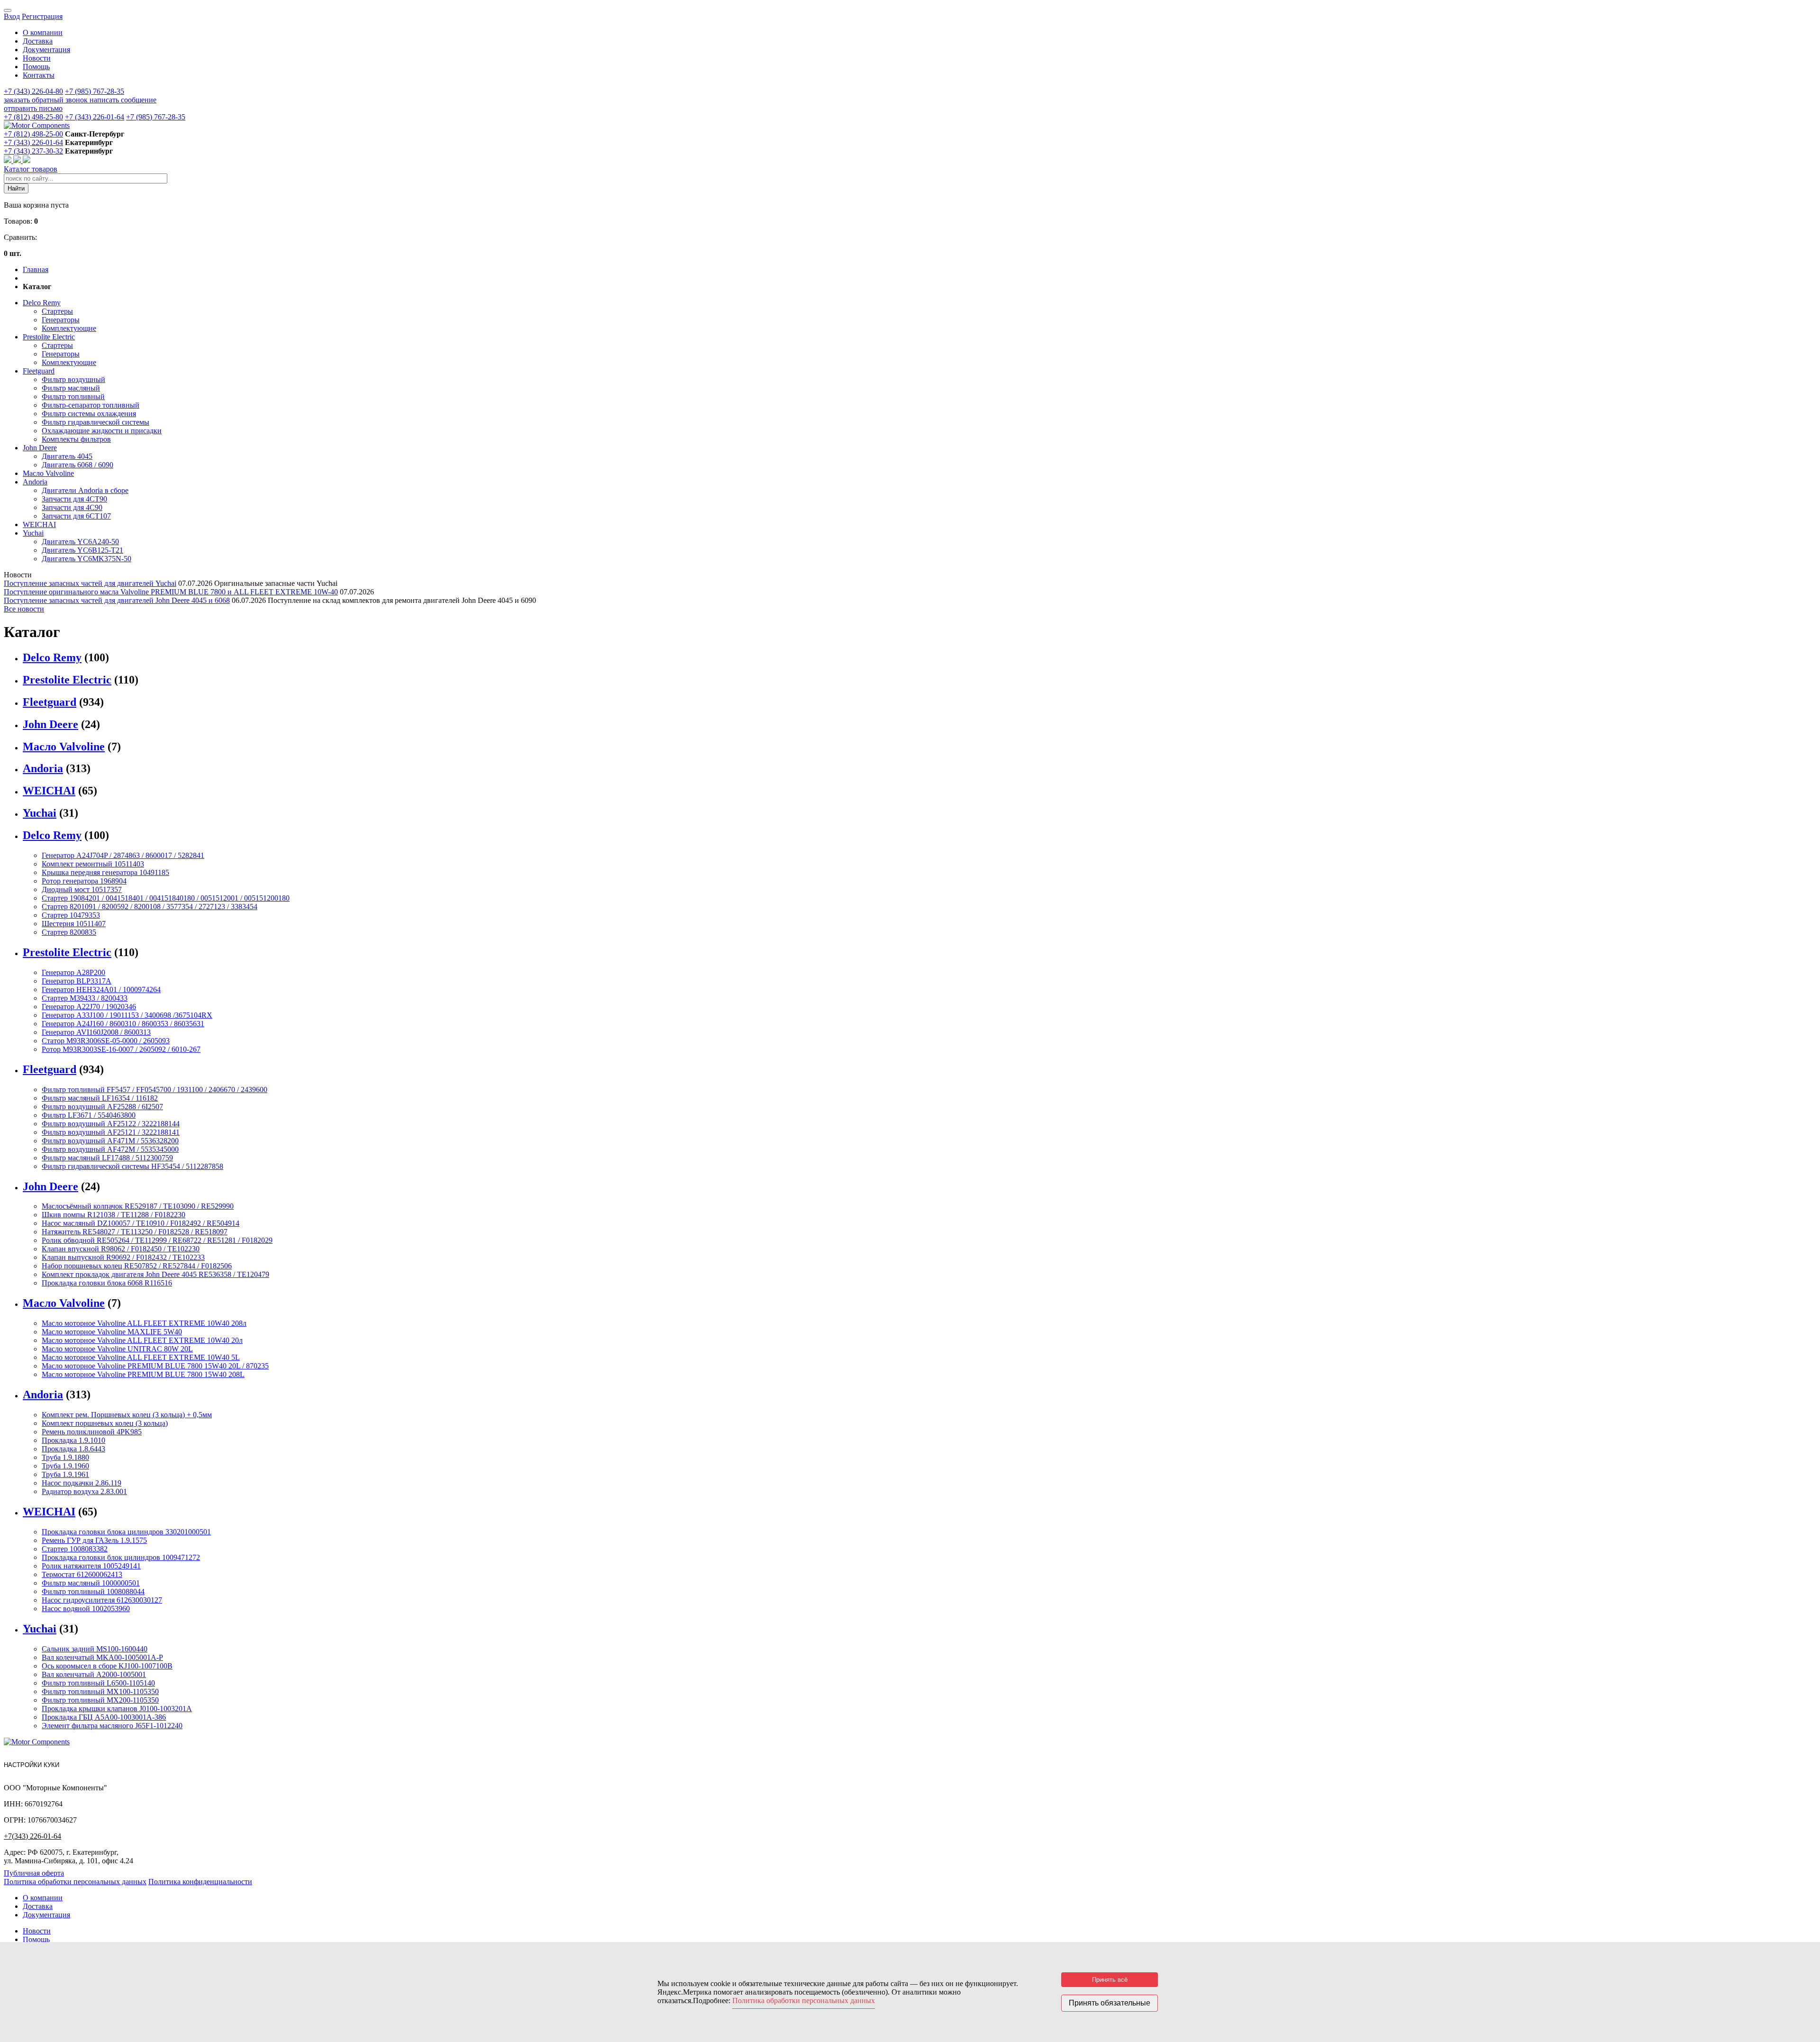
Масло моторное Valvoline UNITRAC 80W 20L (117, 1349)
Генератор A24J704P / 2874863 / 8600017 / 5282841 (123, 855)
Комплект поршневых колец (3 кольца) (105, 1423)
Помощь (36, 67)
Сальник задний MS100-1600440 (95, 1649)
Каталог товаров (31, 169)
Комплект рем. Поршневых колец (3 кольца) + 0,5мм (127, 1415)
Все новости (24, 609)
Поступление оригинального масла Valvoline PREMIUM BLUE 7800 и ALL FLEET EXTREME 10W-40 (171, 592)
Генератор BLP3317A (77, 981)
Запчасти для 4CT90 (74, 499)
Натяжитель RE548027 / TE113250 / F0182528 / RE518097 (135, 1232)
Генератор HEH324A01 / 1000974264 (101, 989)
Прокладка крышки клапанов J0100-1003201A (117, 1709)
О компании (43, 32)
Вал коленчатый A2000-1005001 (94, 1674)
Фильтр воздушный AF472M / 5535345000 (110, 1149)
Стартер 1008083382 (75, 1549)
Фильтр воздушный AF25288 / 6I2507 (102, 1107)
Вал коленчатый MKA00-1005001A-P (102, 1657)
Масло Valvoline (48, 473)
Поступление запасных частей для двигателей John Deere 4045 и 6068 (117, 600)
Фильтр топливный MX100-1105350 (100, 1691)
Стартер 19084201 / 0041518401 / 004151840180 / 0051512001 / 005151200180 (166, 898)
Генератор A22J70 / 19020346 (89, 1007)
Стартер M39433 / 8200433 (85, 998)
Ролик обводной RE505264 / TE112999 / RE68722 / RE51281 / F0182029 (157, 1240)
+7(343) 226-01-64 (32, 1836)
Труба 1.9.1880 (65, 1457)
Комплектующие (69, 328)
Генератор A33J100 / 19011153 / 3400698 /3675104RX (127, 1015)
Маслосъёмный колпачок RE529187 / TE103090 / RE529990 (138, 1206)
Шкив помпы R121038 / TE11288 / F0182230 (114, 1215)
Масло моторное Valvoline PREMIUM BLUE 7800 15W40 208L (143, 1374)
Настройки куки (32, 1765)
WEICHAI (39, 524)
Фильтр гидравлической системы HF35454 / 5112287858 (132, 1166)
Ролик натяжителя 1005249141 (91, 1566)
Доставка (38, 41)
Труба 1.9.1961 (65, 1474)
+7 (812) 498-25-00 (33, 134)
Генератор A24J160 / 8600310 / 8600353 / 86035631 (123, 1024)
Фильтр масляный (71, 388)
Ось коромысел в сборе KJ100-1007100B (107, 1666)
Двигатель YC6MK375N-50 (86, 559)
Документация (46, 50)
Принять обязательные (1110, 2003)
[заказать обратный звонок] (9, 160)
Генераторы (61, 320)
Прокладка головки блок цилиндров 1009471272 (121, 1557)
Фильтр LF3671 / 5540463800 (89, 1115)
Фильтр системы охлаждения (89, 414)
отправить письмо (33, 108)
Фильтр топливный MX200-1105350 (100, 1700)
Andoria (35, 482)
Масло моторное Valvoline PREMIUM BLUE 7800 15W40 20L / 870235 (155, 1366)
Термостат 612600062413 (82, 1574)
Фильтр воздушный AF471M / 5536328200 (110, 1141)
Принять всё (1110, 1980)
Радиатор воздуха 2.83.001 (84, 1491)
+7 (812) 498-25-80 (33, 117)
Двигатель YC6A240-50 (80, 542)
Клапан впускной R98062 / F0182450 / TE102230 (121, 1249)
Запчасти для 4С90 (72, 507)
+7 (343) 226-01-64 (95, 117)
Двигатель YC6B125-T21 (82, 550)
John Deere (40, 448)
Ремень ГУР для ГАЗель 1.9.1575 (94, 1540)
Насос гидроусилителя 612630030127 (102, 1600)
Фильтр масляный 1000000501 (91, 1583)
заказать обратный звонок (47, 100)
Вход (12, 16)
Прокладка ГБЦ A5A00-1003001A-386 (104, 1717)
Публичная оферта (34, 1873)
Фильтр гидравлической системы (96, 422)
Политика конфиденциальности (200, 1882)
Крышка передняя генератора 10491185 (105, 872)
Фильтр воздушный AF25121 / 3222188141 (111, 1132)
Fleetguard (39, 371)
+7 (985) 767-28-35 (95, 91)
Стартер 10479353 (71, 915)
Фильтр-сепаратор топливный (91, 405)
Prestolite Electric (49, 337)
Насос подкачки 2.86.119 (82, 1483)
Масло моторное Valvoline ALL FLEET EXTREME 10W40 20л (142, 1340)
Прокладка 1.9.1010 (73, 1440)
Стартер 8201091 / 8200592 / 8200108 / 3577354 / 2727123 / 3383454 (150, 907)
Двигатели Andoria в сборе (85, 490)
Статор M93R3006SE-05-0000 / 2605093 (106, 1041)
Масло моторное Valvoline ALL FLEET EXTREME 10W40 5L (141, 1357)
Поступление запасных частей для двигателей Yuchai (90, 583)
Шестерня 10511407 (74, 924)
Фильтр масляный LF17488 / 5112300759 (107, 1158)
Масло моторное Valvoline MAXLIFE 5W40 (112, 1332)
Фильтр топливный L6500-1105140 (98, 1683)
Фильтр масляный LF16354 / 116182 (100, 1098)
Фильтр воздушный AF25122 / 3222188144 (111, 1124)
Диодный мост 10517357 (82, 889)
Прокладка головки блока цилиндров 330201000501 (126, 1532)
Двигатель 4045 (67, 456)
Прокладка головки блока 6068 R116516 (107, 1283)
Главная (36, 269)
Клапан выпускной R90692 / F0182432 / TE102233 (123, 1257)
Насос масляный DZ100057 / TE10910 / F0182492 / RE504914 (141, 1223)
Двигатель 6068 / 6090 (77, 465)
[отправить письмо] (27, 160)
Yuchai (33, 533)
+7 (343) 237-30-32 (33, 151)
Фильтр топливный (73, 397)
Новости (37, 58)
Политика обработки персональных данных (75, 1882)
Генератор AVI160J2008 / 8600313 (96, 1032)
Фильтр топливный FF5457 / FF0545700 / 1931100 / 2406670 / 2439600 (155, 1089)
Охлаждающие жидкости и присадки (102, 431)
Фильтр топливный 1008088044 (93, 1591)
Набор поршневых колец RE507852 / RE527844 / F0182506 (137, 1266)
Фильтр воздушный (73, 379)
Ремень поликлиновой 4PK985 (92, 1432)
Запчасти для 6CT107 (76, 516)
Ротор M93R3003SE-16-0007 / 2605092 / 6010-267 (121, 1049)
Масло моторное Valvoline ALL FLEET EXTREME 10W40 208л (144, 1323)
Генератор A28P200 (73, 972)
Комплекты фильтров (76, 439)
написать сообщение (123, 100)
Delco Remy (42, 303)
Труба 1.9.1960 (65, 1466)
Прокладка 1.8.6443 (73, 1449)
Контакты (39, 75)
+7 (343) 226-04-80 (33, 91)
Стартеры (57, 311)
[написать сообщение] (18, 160)
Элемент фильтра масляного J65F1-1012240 (112, 1726)
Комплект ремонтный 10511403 (93, 864)
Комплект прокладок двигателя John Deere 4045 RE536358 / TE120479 (155, 1274)
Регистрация (42, 16)
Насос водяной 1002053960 (86, 1609)
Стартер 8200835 (69, 932)
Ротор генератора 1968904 (84, 881)
